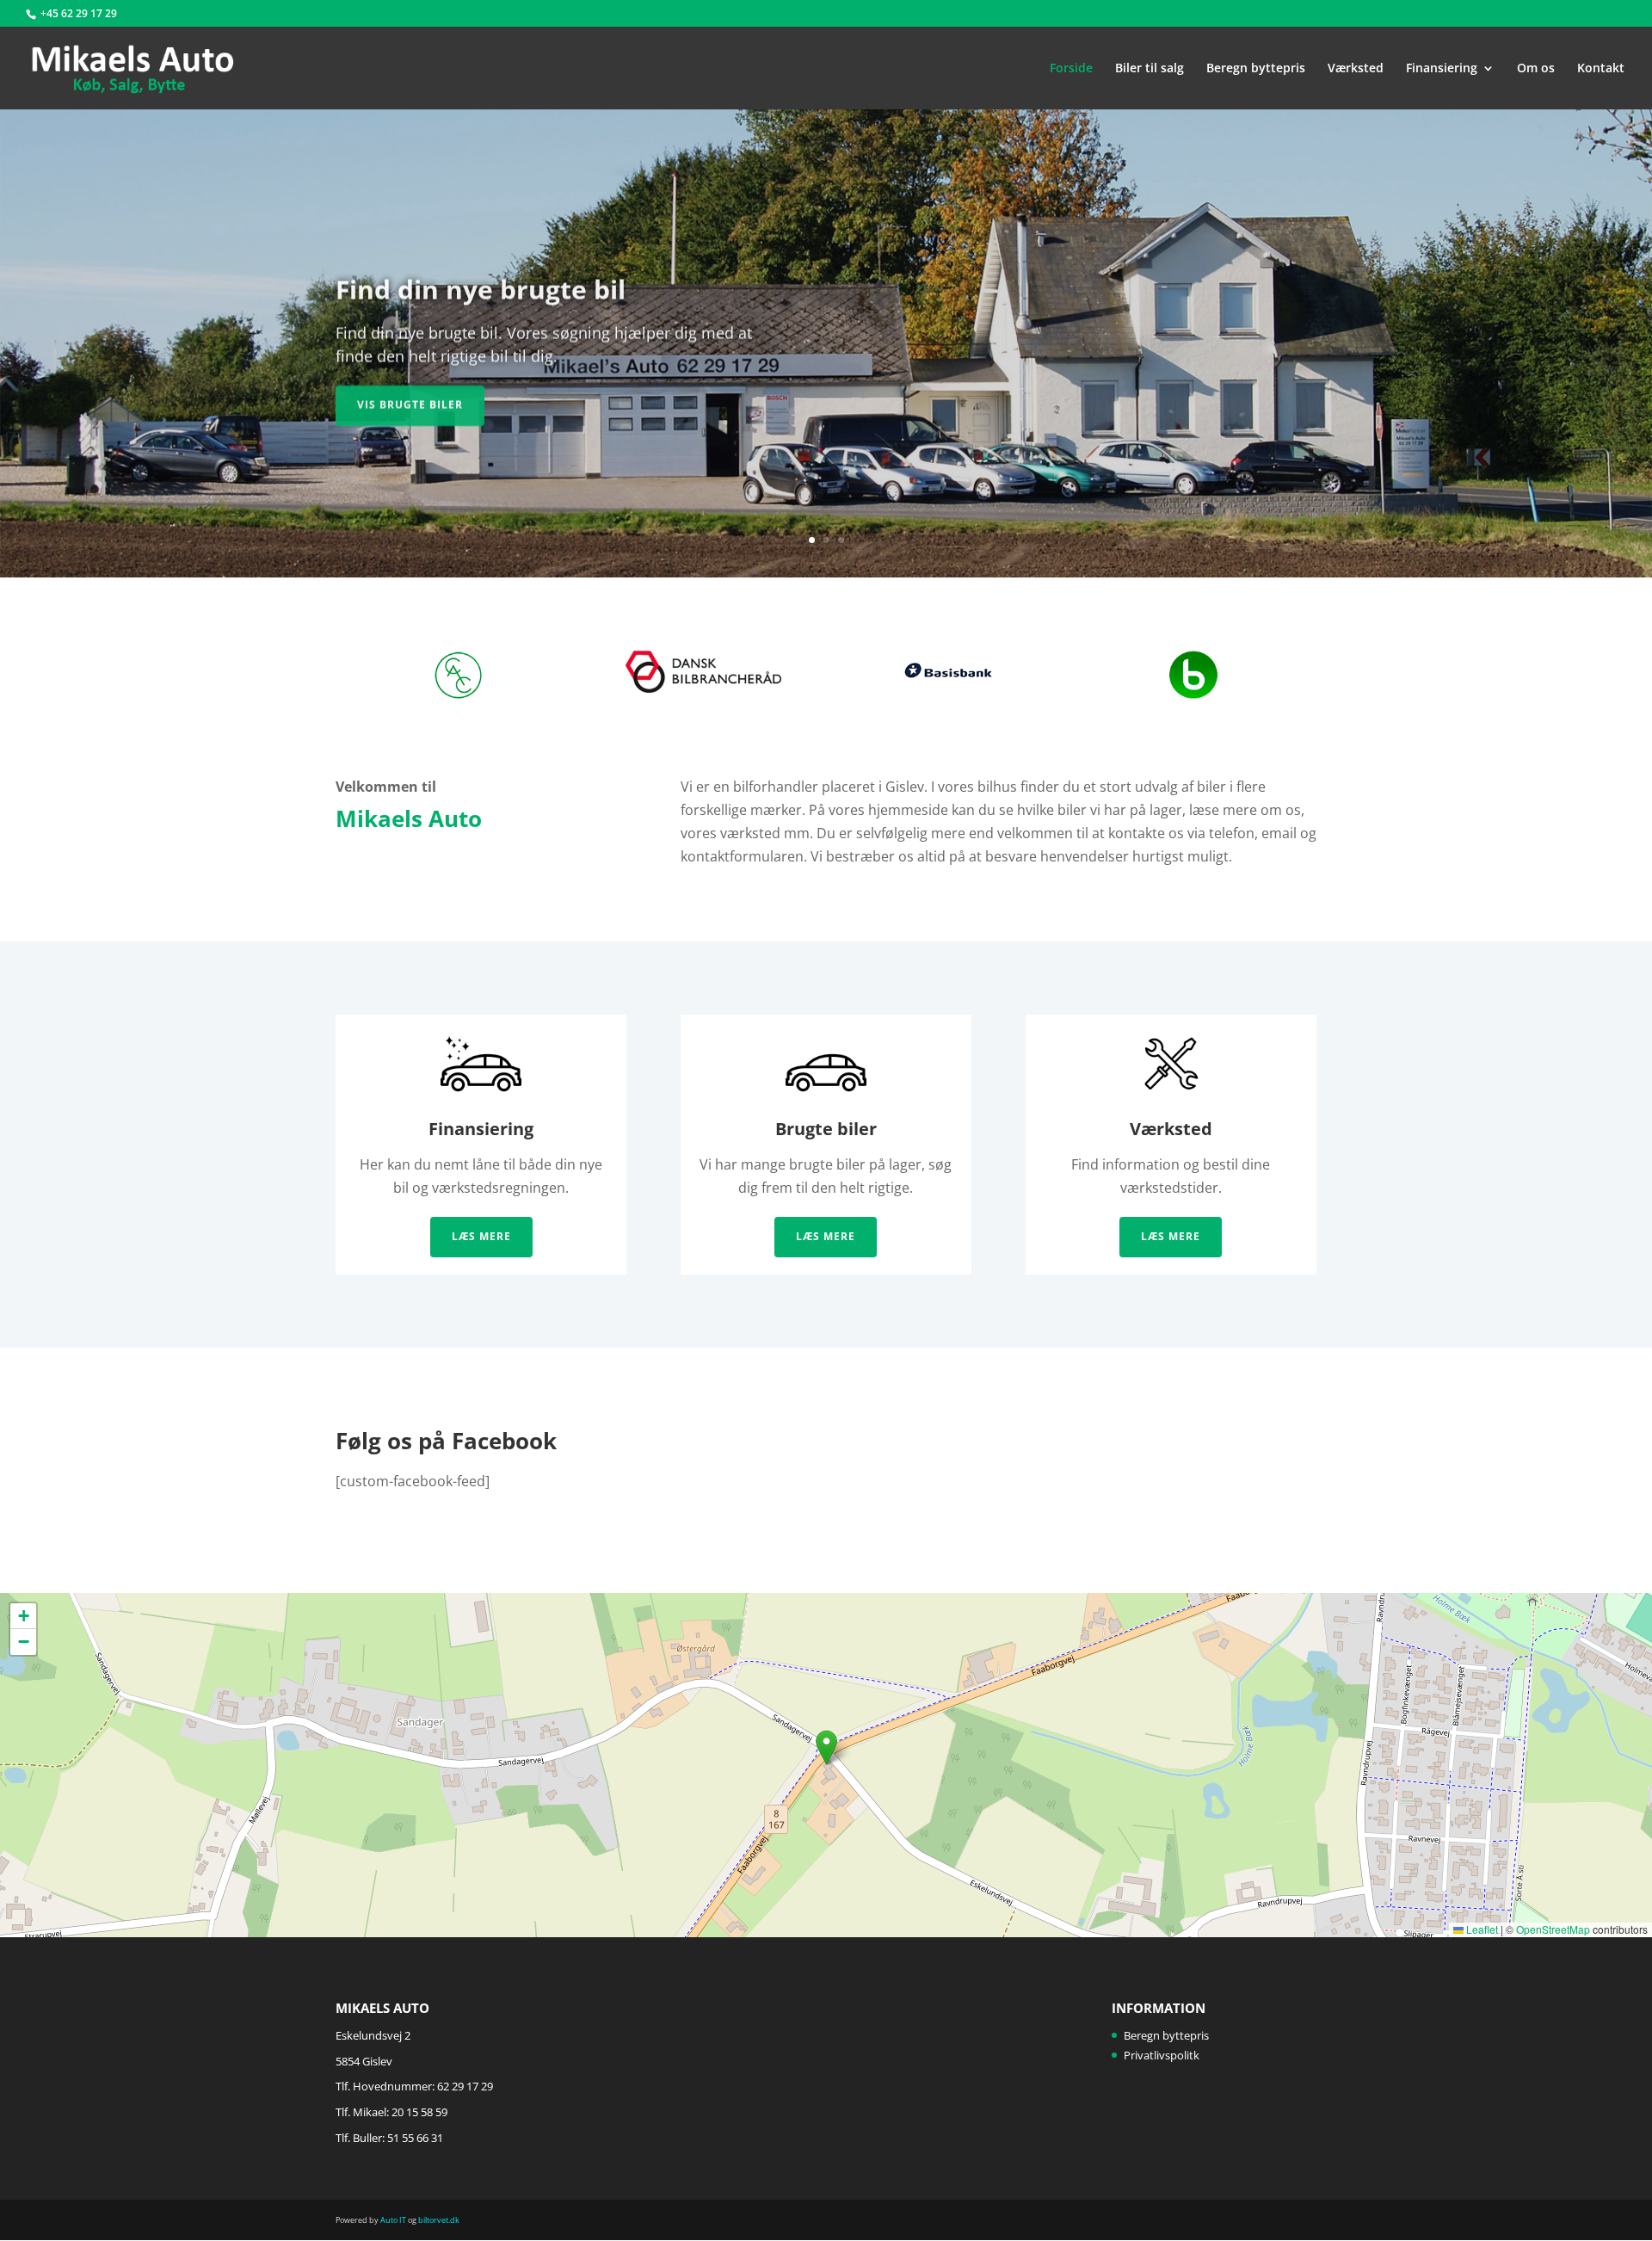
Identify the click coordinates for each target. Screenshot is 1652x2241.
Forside (1071, 69)
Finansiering (1442, 69)
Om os (1536, 69)
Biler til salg (1150, 69)
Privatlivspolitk (1162, 2055)
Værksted (1356, 69)
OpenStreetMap (1553, 1929)
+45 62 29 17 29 (79, 13)
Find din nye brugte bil (481, 286)
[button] (826, 1747)
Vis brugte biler (410, 401)
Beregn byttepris (1256, 69)
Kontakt (1601, 69)
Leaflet (1481, 1929)
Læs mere (481, 1236)
